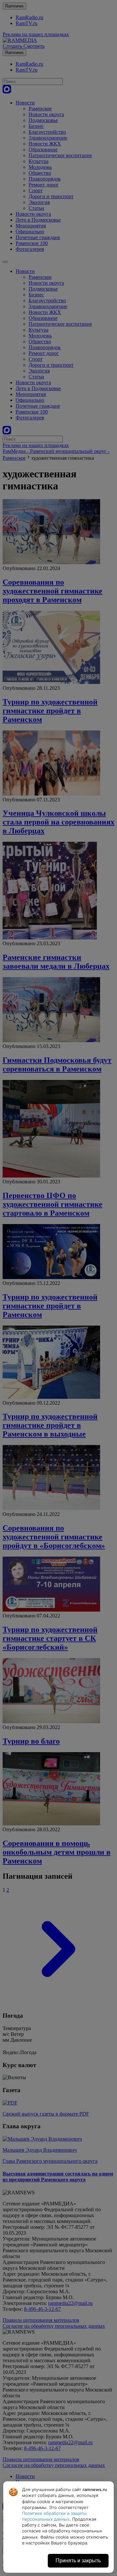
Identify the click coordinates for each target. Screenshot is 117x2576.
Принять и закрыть (78, 2561)
